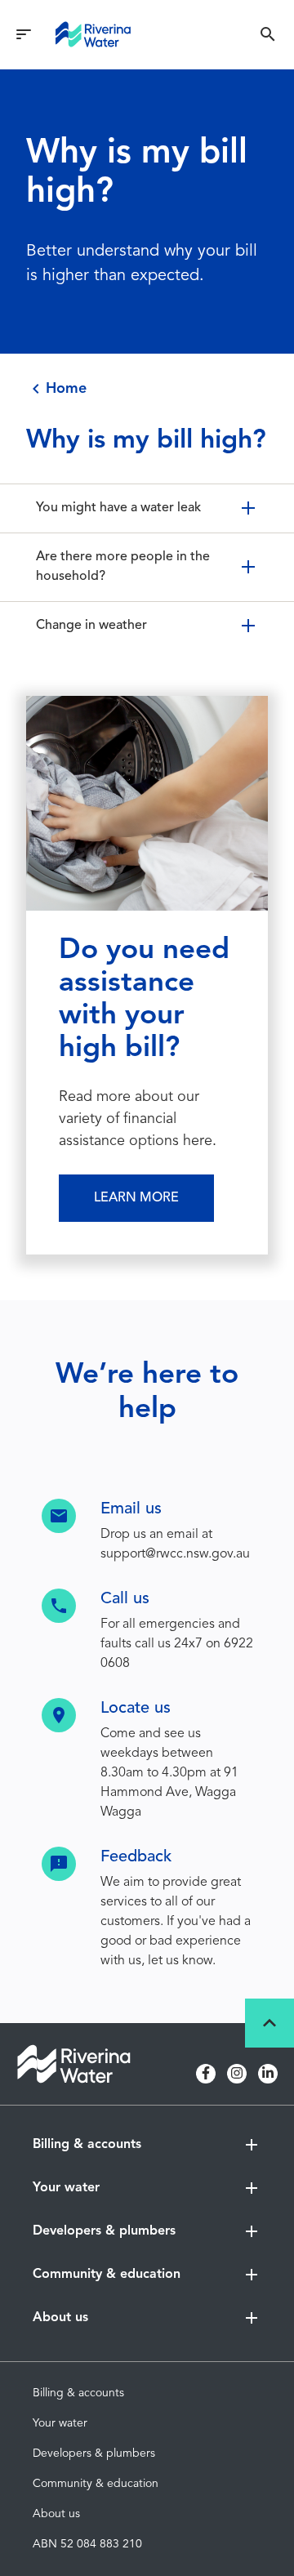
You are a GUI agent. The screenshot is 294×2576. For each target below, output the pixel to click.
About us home (73, 2353)
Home (66, 389)
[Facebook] (206, 2074)
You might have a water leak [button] (118, 508)
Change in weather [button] (91, 626)
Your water (60, 2423)
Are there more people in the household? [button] (123, 567)
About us (56, 2514)
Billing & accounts (78, 2393)
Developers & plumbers (94, 2453)
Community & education (96, 2484)
